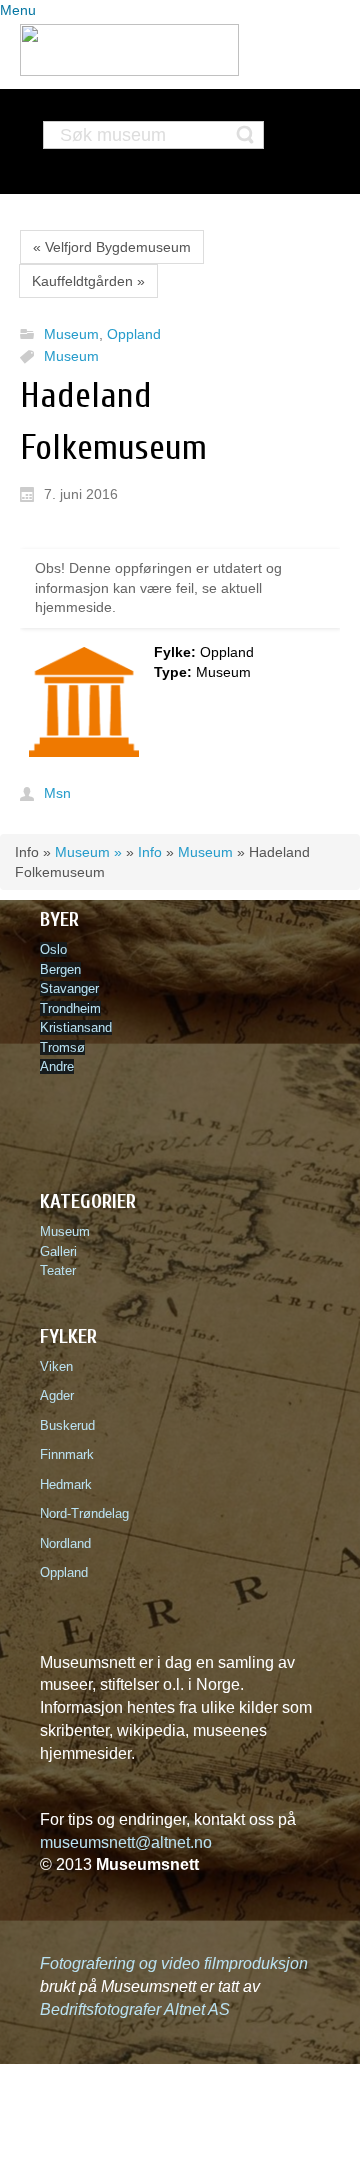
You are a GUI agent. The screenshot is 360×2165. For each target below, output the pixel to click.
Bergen (60, 969)
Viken (60, 1366)
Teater (58, 1270)
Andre (57, 1066)
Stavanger (69, 988)
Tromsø (62, 1047)
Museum (71, 335)
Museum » (88, 852)
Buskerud (71, 1425)
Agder (57, 1395)
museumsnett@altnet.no (126, 1842)
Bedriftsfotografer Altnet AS (135, 2009)
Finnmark (67, 1454)
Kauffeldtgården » (88, 281)
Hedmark (66, 1484)
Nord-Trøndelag (84, 1513)
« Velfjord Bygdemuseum (112, 247)
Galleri (58, 1251)
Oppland (134, 335)
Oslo (53, 949)
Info (150, 852)
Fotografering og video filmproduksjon (174, 1963)
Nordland (65, 1543)
